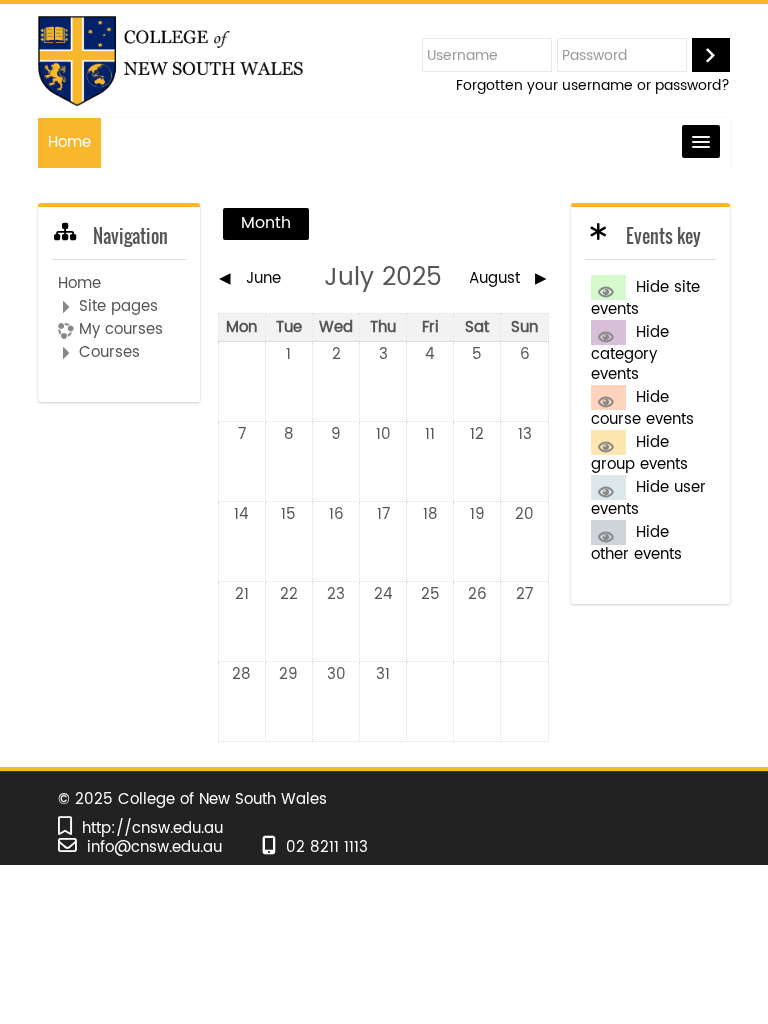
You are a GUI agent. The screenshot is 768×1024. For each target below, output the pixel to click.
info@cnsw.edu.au (154, 847)
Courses (109, 352)
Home (69, 142)
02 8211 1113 (327, 847)
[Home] (170, 60)
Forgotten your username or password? (593, 86)
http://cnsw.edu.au (152, 828)
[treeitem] (119, 318)
